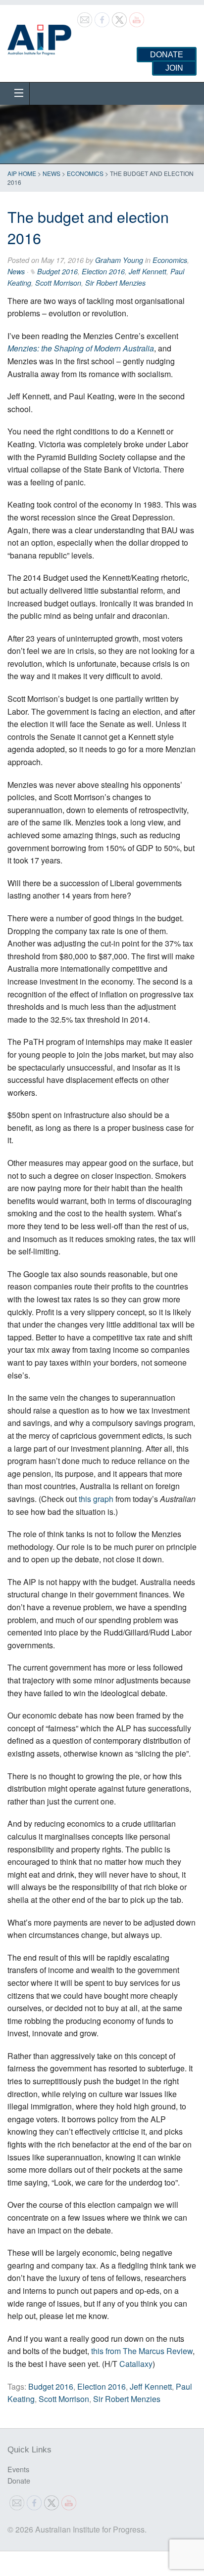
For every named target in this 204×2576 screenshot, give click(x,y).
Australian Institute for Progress (39, 37)
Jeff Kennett (148, 271)
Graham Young (119, 260)
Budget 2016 (57, 271)
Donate (167, 55)
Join (174, 68)
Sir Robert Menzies (115, 283)
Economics (85, 173)
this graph (96, 1499)
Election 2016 (103, 271)
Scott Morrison (58, 283)
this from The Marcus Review (142, 2351)
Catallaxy (136, 2364)
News (51, 173)
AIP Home (22, 173)
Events (18, 2469)
